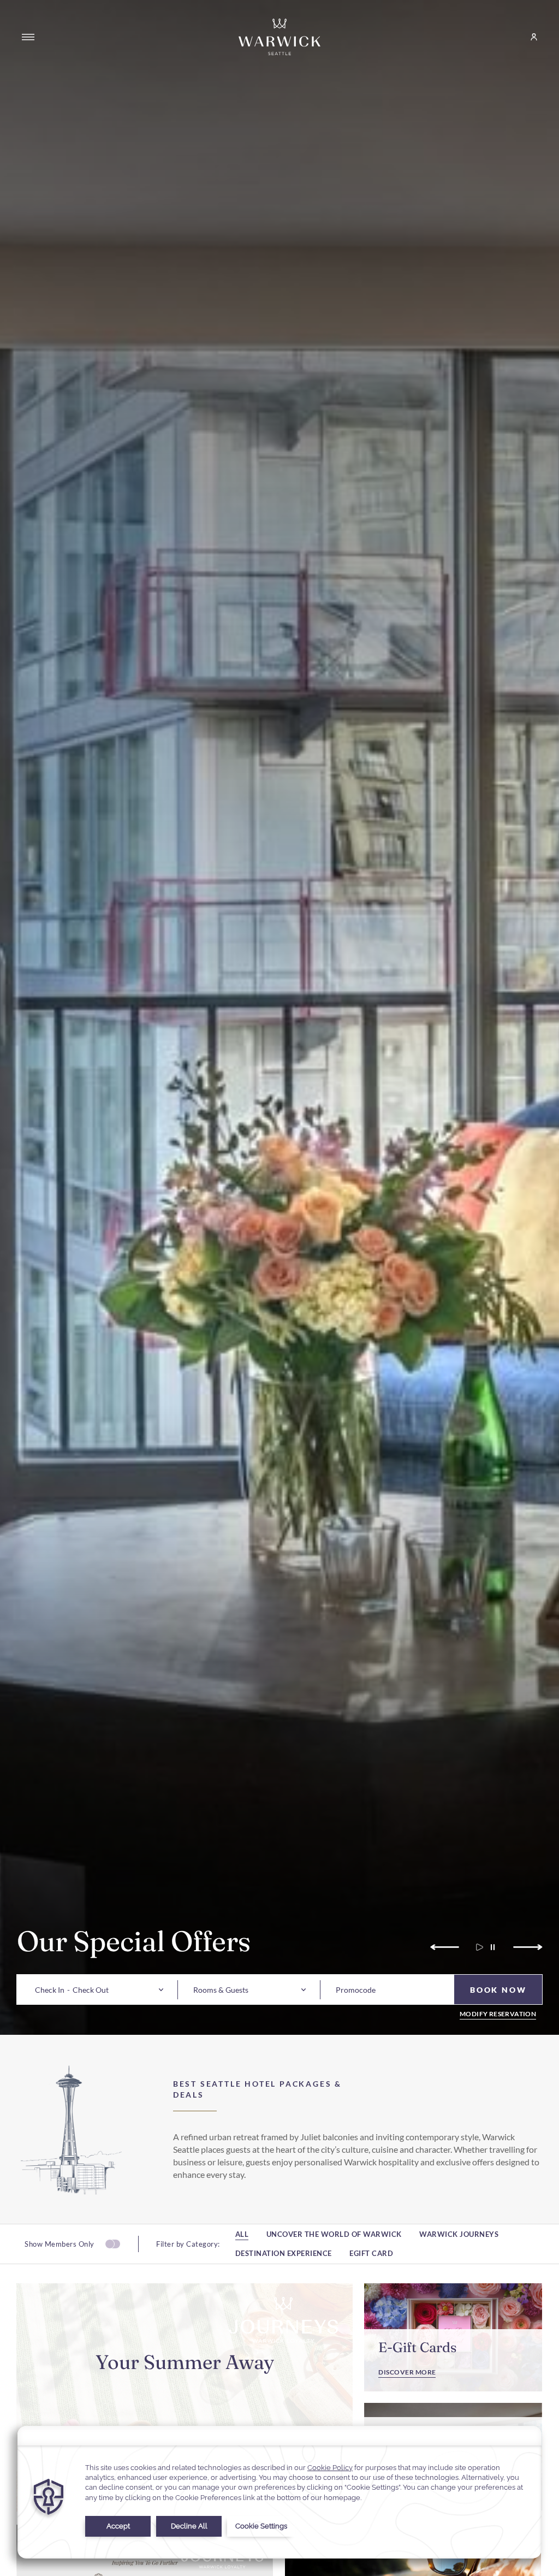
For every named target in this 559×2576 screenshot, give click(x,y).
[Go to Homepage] (279, 37)
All (242, 2234)
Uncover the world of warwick (334, 2234)
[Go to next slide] (527, 1947)
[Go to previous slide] (446, 1947)
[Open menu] (28, 37)
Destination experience (284, 2254)
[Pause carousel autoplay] (493, 1947)
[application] (279, 2492)
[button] (50, 1990)
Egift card (371, 2254)
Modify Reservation (498, 2014)
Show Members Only (60, 2244)
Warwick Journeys (459, 2234)
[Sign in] (529, 37)
